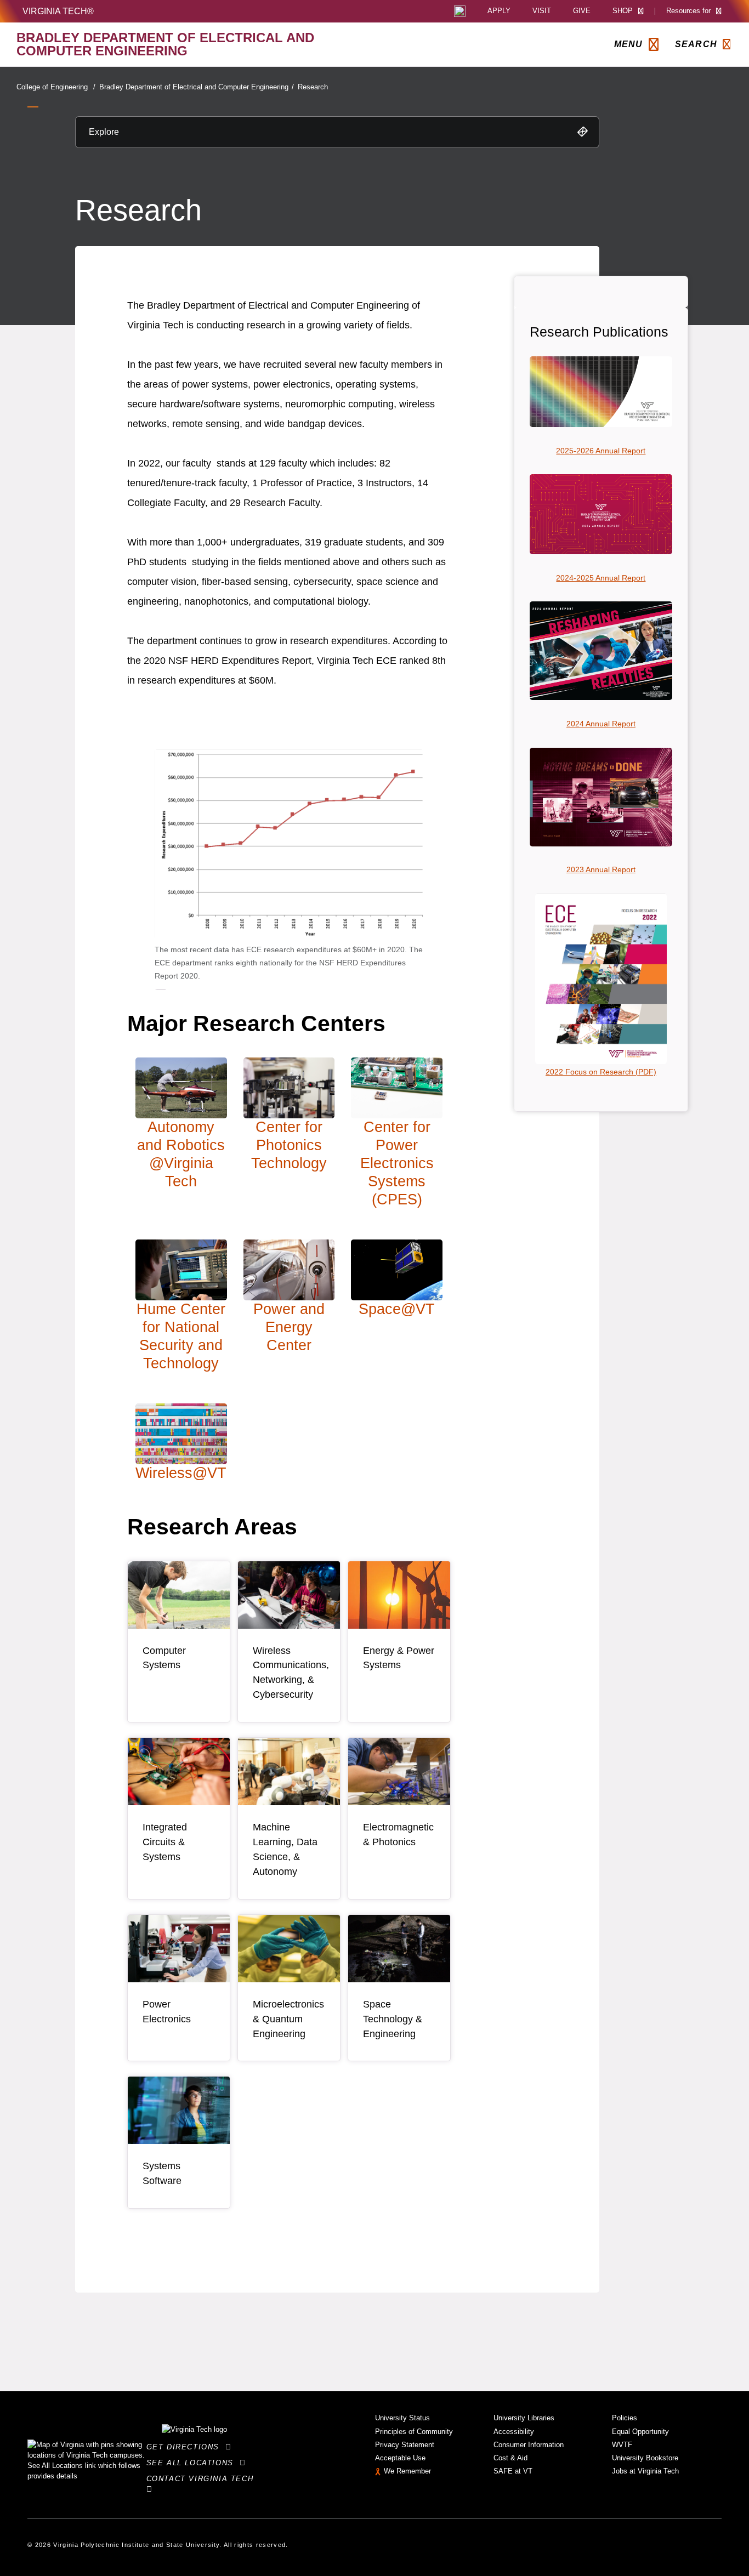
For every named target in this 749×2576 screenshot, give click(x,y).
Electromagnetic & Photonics (398, 1835)
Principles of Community (414, 2432)
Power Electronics (167, 2012)
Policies (625, 2418)
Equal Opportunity (640, 2432)
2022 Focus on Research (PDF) (601, 1072)
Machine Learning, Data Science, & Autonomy (285, 1849)
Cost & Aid (510, 2458)
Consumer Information (529, 2445)
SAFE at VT (513, 2471)
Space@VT (397, 1309)
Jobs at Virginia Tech (645, 2471)
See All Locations (193, 2463)
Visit (542, 11)
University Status (402, 2418)
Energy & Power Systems (399, 1658)
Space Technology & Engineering (393, 2019)
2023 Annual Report (601, 869)
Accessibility (514, 2432)
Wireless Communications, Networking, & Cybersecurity (291, 1673)
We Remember (407, 2471)
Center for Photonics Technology (289, 1145)
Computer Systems (164, 1658)
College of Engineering (56, 87)
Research (313, 87)
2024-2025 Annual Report (601, 578)
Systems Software (162, 2173)
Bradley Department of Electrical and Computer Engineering (197, 87)
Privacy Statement (405, 2445)
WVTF (622, 2445)
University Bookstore (645, 2458)
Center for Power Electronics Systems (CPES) (397, 1163)
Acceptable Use (400, 2458)
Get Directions (186, 2447)
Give (582, 11)
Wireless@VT (181, 1473)
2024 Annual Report (601, 724)
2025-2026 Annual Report (601, 451)
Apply (499, 11)
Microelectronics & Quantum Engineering (288, 2019)
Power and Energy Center (289, 1327)
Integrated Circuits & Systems (165, 1842)
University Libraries (524, 2418)
